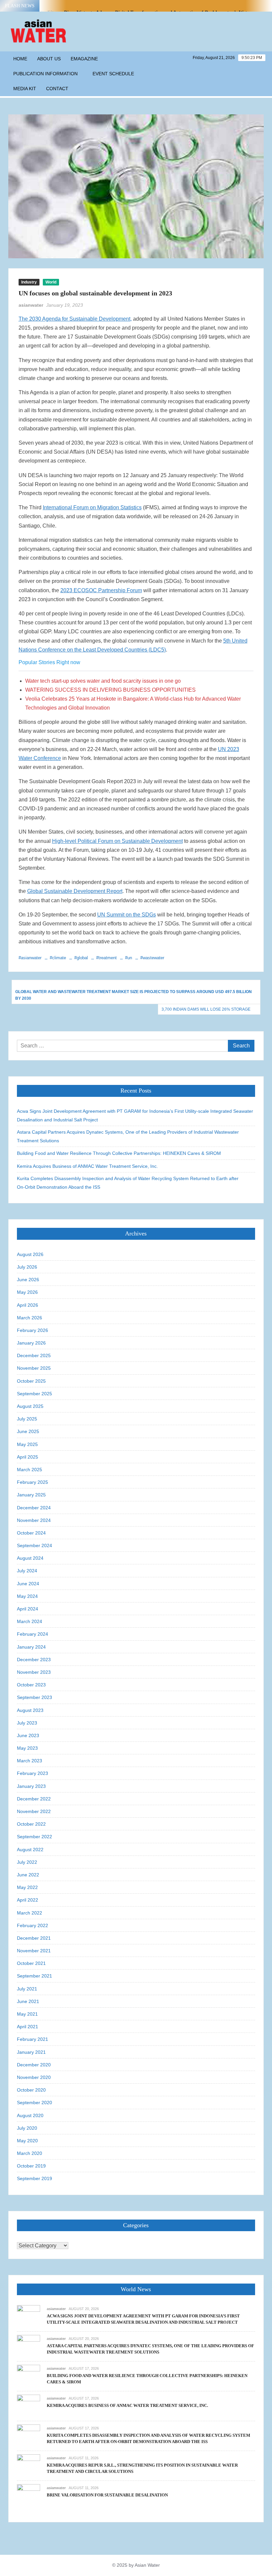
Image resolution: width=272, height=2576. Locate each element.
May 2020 (27, 2141)
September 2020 (34, 2103)
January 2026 (31, 1343)
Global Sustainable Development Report (75, 891)
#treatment (106, 958)
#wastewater (152, 958)
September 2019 (34, 2178)
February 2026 (33, 1330)
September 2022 (34, 1837)
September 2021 (34, 1976)
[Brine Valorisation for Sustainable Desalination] (29, 2496)
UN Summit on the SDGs (127, 915)
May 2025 (27, 1444)
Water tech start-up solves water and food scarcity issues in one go (103, 681)
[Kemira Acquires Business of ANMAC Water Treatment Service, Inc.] (29, 2406)
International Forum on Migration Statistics (92, 507)
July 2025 (27, 1419)
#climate (58, 958)
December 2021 (34, 1938)
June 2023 (28, 1735)
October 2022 (31, 1824)
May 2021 (27, 2014)
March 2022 (30, 1913)
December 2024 (34, 1508)
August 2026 (30, 1254)
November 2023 (34, 1672)
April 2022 (28, 1900)
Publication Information (45, 74)
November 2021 (34, 1951)
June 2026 (28, 1280)
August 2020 (30, 2115)
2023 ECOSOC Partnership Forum (101, 590)
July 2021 (27, 1989)
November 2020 (34, 2077)
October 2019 (31, 2166)
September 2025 (34, 1394)
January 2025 (31, 1495)
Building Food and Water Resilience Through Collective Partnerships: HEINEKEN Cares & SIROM (119, 1153)
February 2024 (33, 1634)
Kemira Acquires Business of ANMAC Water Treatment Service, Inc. (87, 1166)
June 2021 (28, 2001)
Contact (57, 89)
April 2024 (28, 1609)
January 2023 (31, 1786)
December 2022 (34, 1799)
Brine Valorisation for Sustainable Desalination (107, 2495)
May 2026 (27, 1292)
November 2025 (34, 1368)
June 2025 (28, 1431)
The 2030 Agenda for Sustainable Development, (75, 319)
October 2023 (31, 1685)
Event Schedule (113, 74)
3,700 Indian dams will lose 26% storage (206, 1009)
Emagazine (84, 59)
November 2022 (34, 1811)
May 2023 (27, 1748)
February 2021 (33, 2039)
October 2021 (31, 1963)
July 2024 (27, 1571)
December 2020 (34, 2065)
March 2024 (30, 1621)
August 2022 (30, 1850)
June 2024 (28, 1584)
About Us (49, 59)
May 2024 (27, 1596)
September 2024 (34, 1545)
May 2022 (27, 1887)
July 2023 (27, 1723)
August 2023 (30, 1710)
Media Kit (25, 89)
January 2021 (31, 2052)
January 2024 (31, 1647)
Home (20, 59)
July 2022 (27, 1862)
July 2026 (27, 1267)
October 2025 (31, 1381)
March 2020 (30, 2153)
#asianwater (30, 958)
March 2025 (30, 1470)
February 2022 (33, 1925)
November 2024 (34, 1520)
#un (129, 958)
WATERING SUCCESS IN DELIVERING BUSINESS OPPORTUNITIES (110, 690)
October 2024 (31, 1533)
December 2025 (34, 1355)
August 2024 (30, 1558)
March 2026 (30, 1318)
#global (81, 958)
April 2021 (28, 2027)
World (51, 282)
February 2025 (33, 1482)
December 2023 (34, 1660)
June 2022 (28, 1875)
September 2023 (34, 1697)
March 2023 (30, 1761)
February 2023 (33, 1773)
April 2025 (28, 1457)
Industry (29, 282)
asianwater (31, 305)
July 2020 (27, 2128)
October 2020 (31, 2090)
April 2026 (28, 1305)
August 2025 (30, 1406)
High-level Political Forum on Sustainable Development (117, 841)
